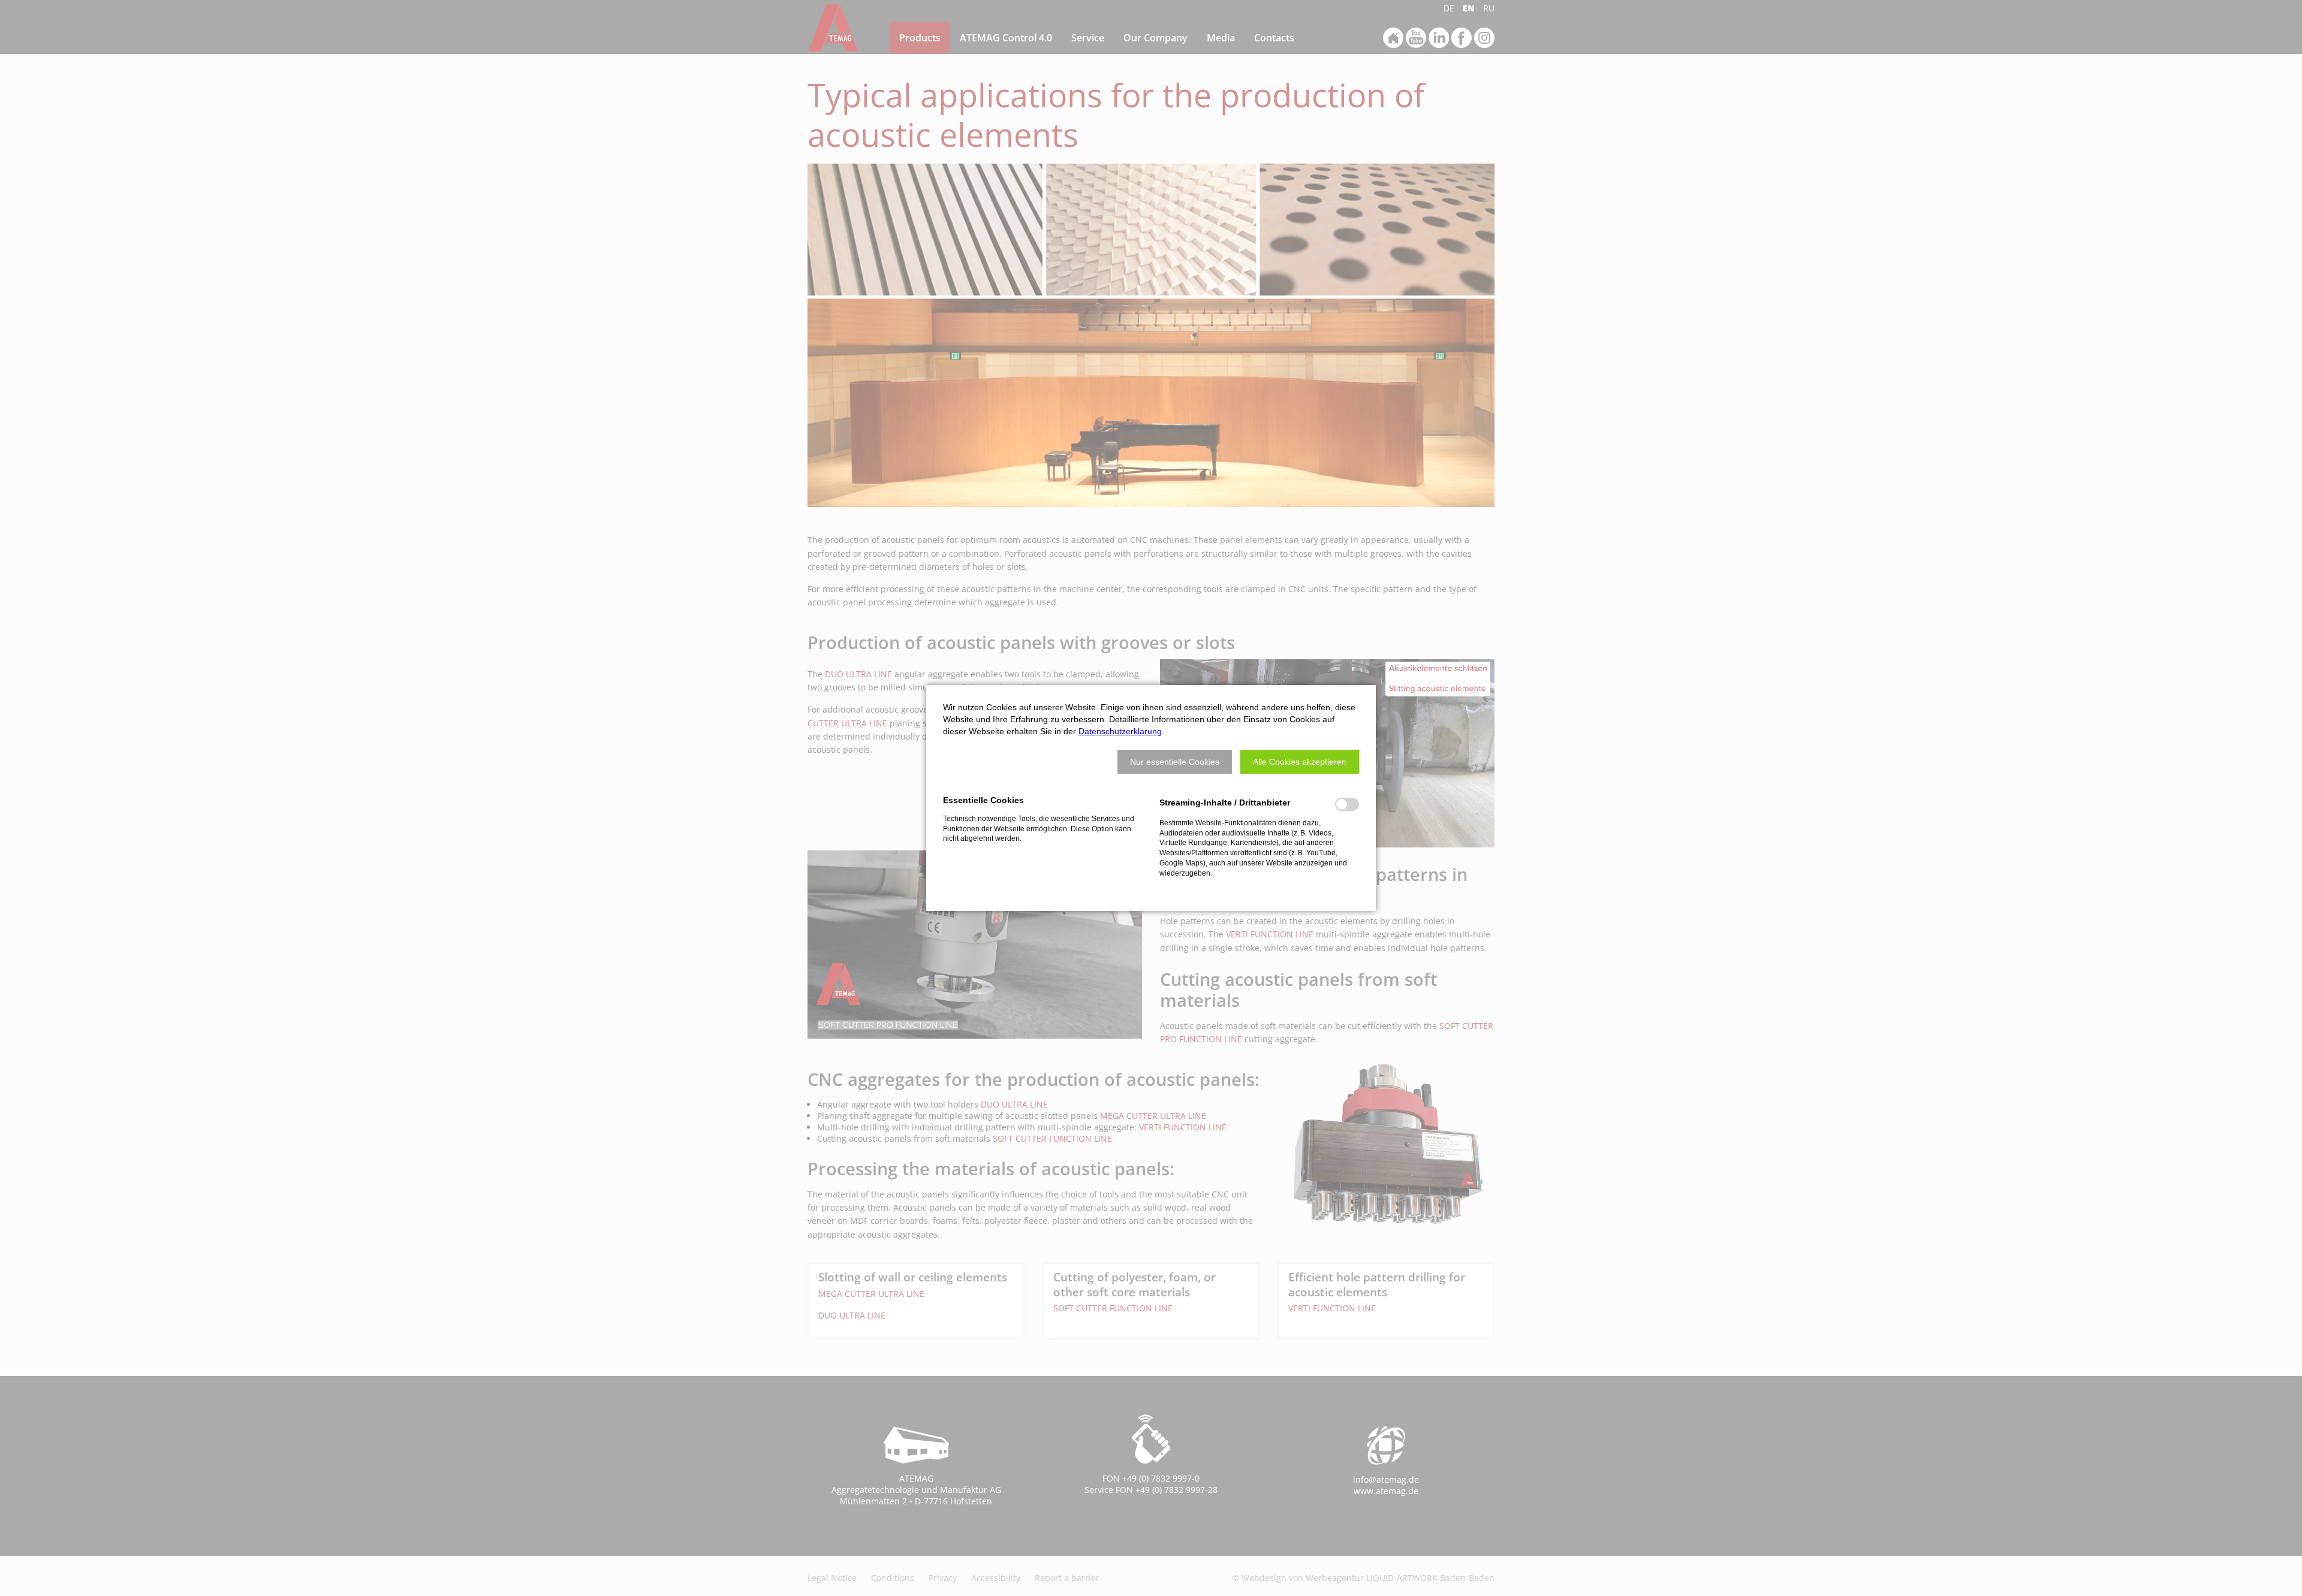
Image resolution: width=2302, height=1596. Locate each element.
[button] (1175, 762)
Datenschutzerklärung (1120, 731)
